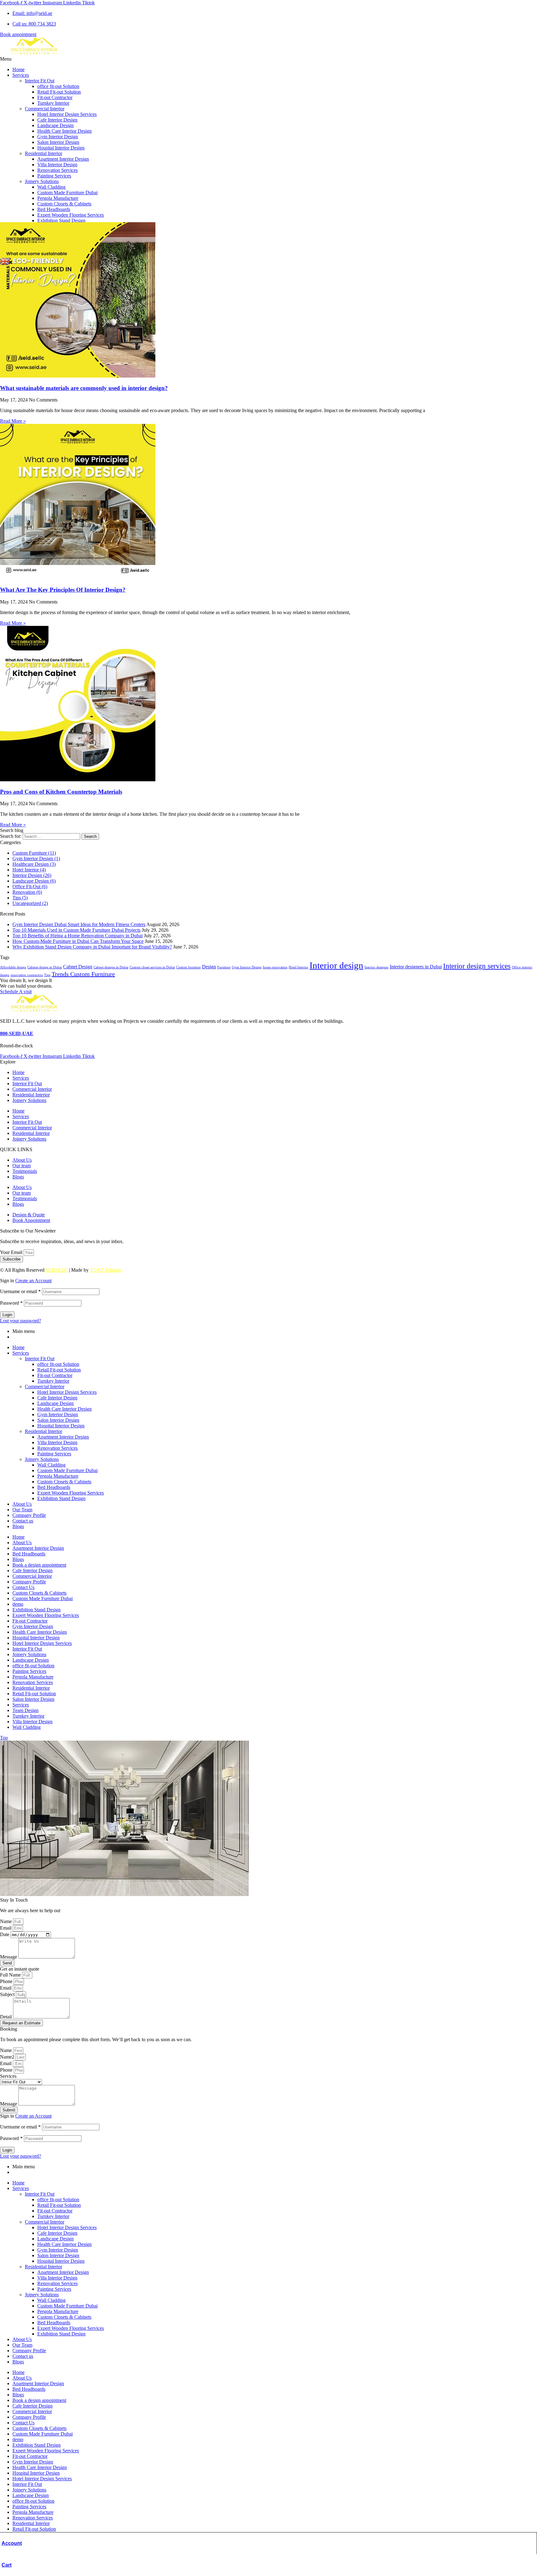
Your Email (12, 1252)
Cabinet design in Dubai (45, 967)
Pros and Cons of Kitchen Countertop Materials (61, 792)
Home (18, 69)
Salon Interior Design (58, 142)
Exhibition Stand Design (61, 220)
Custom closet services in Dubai (152, 967)
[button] (268, 59)
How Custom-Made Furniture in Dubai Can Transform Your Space (78, 941)
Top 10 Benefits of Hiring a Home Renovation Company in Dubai (78, 936)
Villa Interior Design (57, 165)
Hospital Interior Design (61, 148)
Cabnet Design (78, 967)
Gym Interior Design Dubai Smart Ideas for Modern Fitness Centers (79, 924)
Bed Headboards (54, 209)
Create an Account (33, 1281)
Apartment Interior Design (63, 159)
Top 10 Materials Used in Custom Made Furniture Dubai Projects (76, 930)
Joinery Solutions (42, 181)
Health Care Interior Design (64, 131)
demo (18, 1604)
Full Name (11, 1975)
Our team (22, 1166)
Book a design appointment (39, 1565)
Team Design (25, 1710)
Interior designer (376, 967)
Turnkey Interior (53, 103)
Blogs (18, 1177)
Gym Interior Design (58, 137)
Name (7, 1921)
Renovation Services (57, 170)
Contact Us (23, 1587)
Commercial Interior (45, 109)
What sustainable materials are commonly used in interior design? (84, 388)
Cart (7, 2565)
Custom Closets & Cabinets (64, 204)
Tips (47, 975)
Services (21, 75)
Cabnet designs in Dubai (111, 967)
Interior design (336, 965)
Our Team (22, 1510)
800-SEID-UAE (17, 1033)
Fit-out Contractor (55, 97)
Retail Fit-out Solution (59, 92)
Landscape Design (55, 125)
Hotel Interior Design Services (67, 114)
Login (7, 1315)
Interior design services (477, 966)
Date (5, 1934)
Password (11, 1303)
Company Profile (29, 1515)
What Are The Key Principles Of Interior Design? (63, 590)
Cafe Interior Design (57, 120)
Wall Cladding (51, 187)
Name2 (8, 2057)
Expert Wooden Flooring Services (71, 215)
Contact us (23, 1521)
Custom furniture (188, 967)
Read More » (13, 421)
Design (209, 967)
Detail (7, 2017)
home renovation (275, 967)
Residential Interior (44, 153)
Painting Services (54, 176)
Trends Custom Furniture (83, 974)
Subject (8, 1994)
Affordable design (13, 967)
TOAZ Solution (106, 1270)
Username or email (20, 1291)
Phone (7, 1981)
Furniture (224, 967)
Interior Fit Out (40, 81)
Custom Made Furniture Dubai (67, 193)
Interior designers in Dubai (416, 967)
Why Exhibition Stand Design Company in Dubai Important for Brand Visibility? (92, 947)
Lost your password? (21, 1321)
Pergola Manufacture (58, 198)
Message (9, 1957)
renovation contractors (27, 975)
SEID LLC (56, 1270)
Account (12, 2543)
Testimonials (25, 1171)
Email (6, 1928)
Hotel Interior (298, 967)
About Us (22, 1160)
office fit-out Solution (58, 86)
